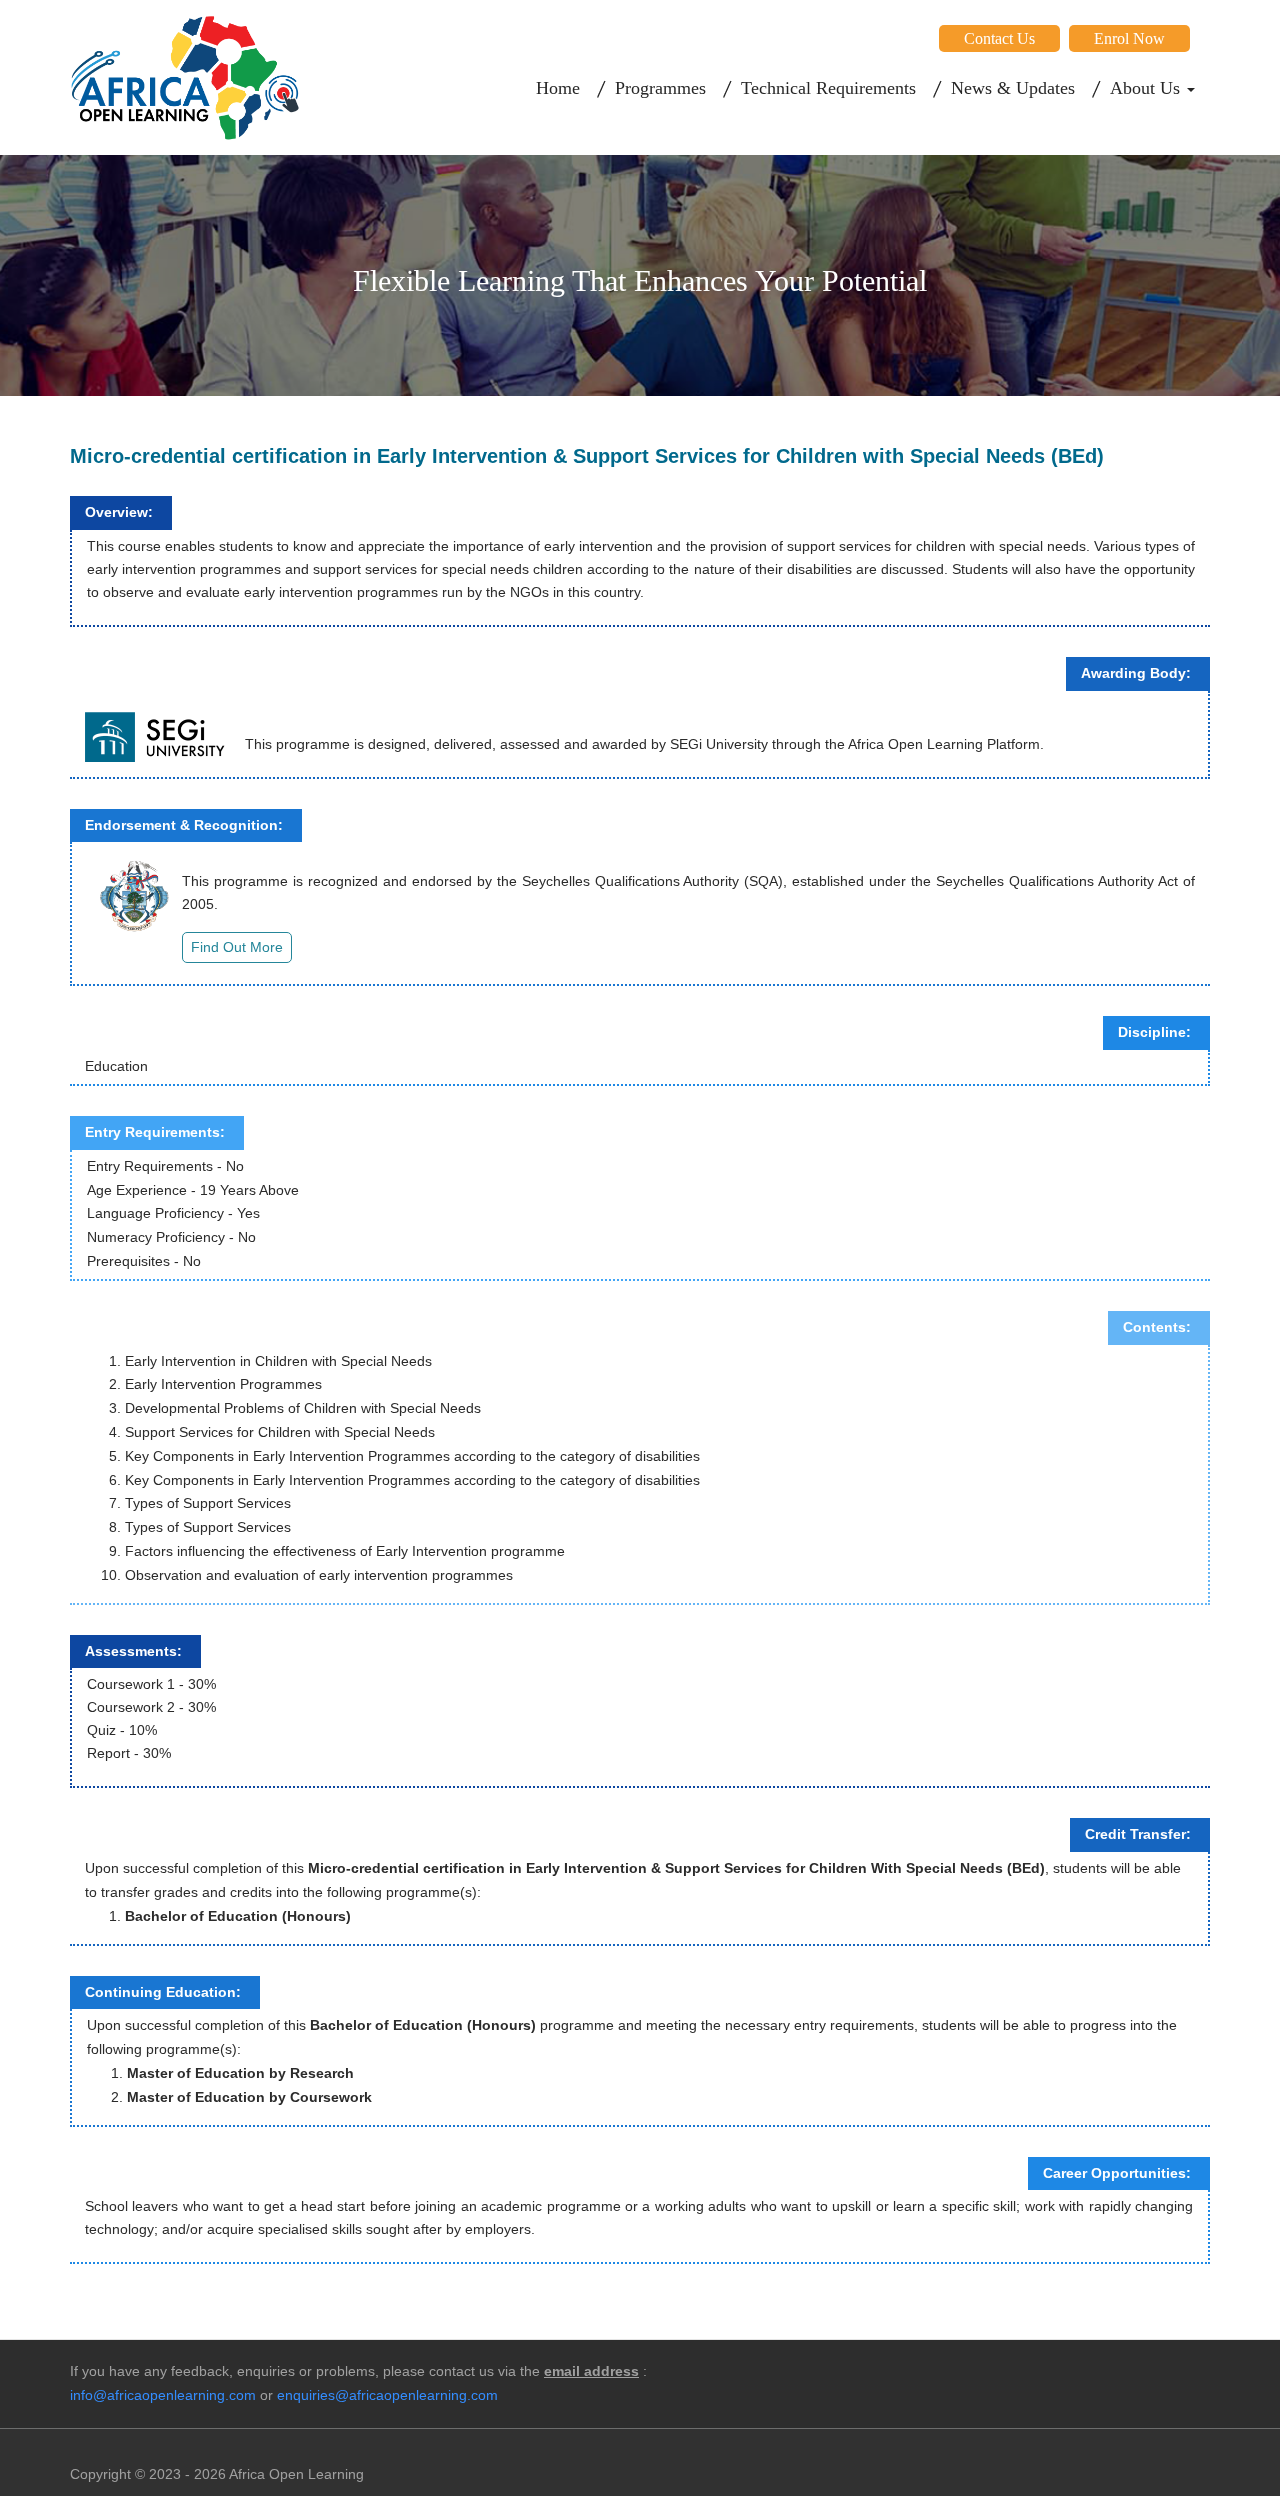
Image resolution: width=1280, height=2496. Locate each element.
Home (558, 88)
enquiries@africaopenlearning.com (387, 2395)
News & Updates (1013, 88)
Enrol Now (1129, 38)
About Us (1147, 88)
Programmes (660, 88)
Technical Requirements (828, 88)
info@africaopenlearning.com (163, 2395)
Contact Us (999, 38)
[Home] (185, 77)
